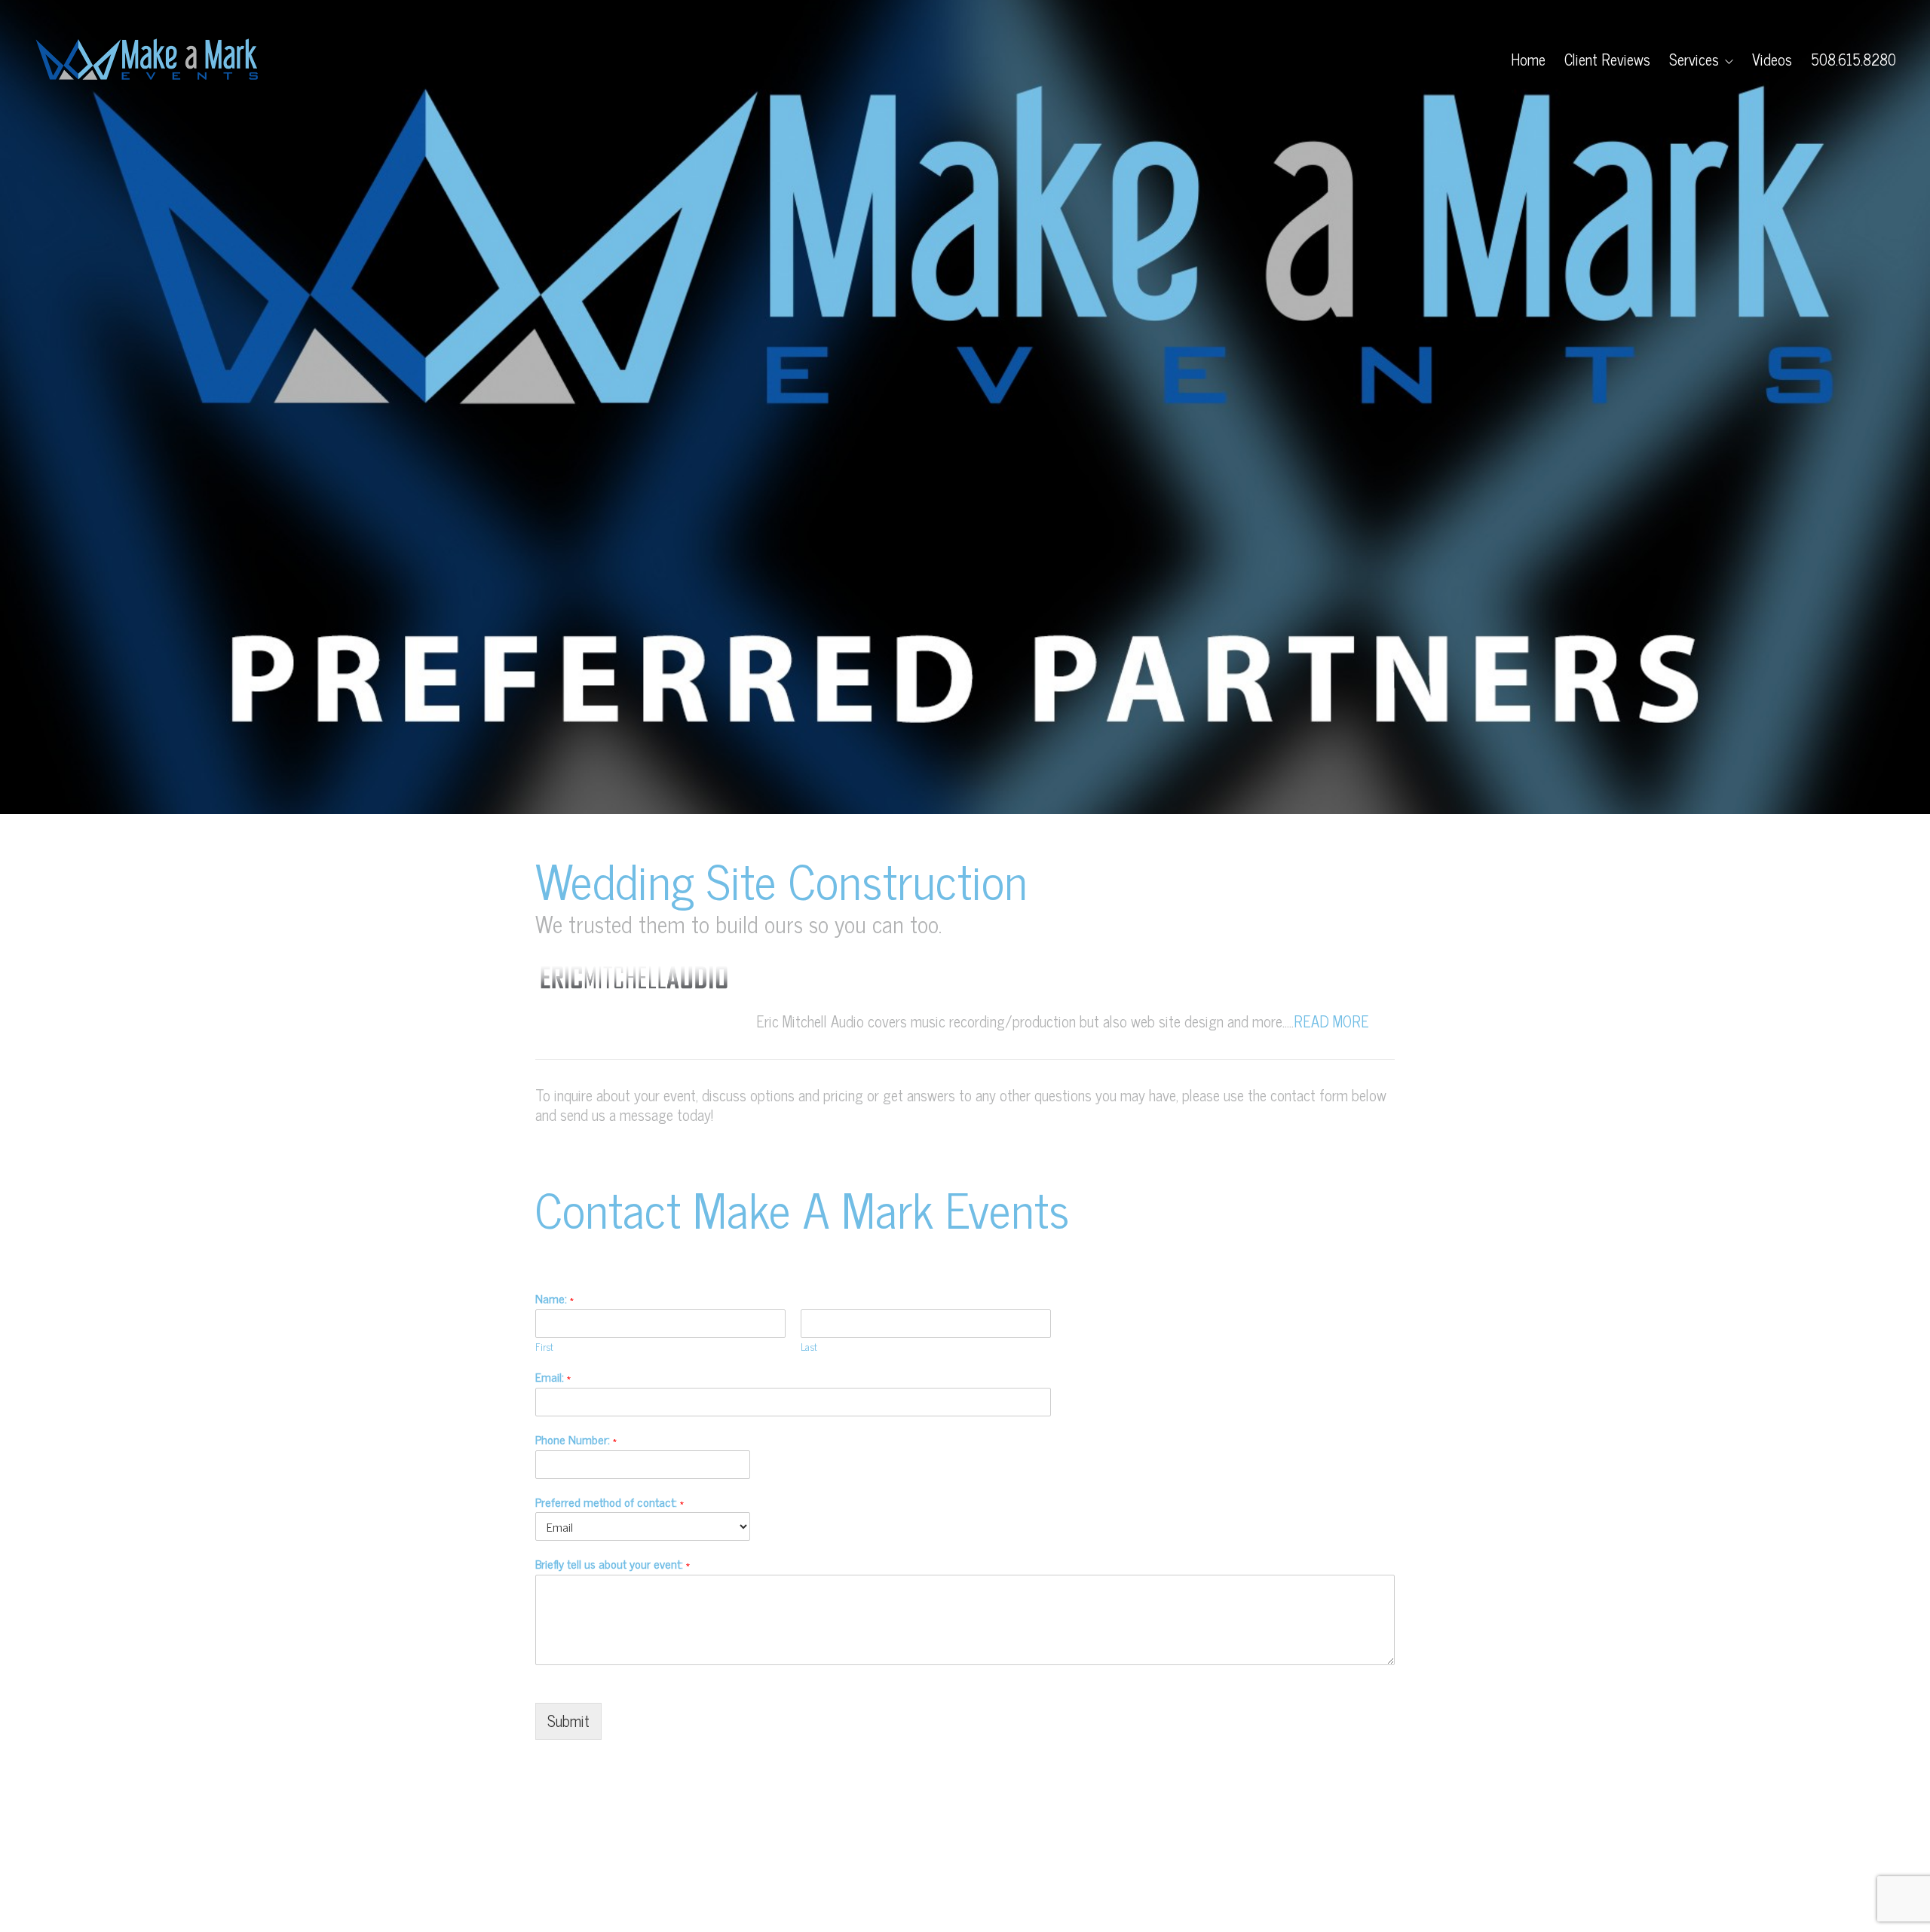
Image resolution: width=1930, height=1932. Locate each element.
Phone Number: (576, 1439)
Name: (554, 1298)
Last (809, 1347)
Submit (568, 1721)
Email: (553, 1377)
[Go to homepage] (147, 60)
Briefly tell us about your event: (613, 1564)
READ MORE (1331, 1021)
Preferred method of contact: (610, 1502)
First (544, 1347)
